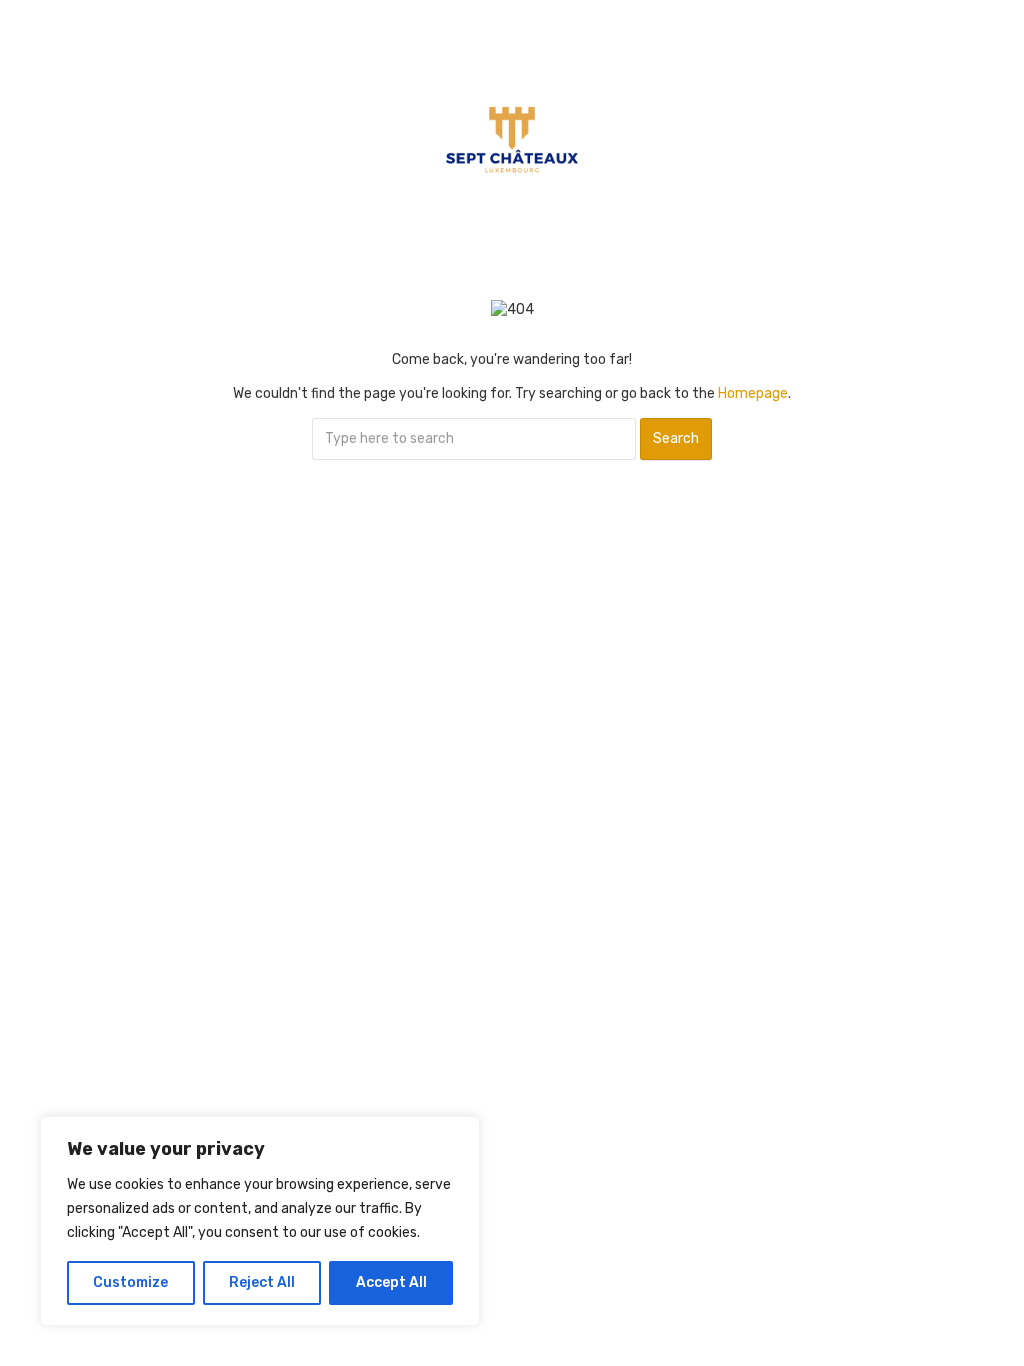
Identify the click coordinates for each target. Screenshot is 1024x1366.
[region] (260, 1221)
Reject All (262, 1282)
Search (676, 438)
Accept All (391, 1282)
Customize (130, 1282)
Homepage (753, 393)
